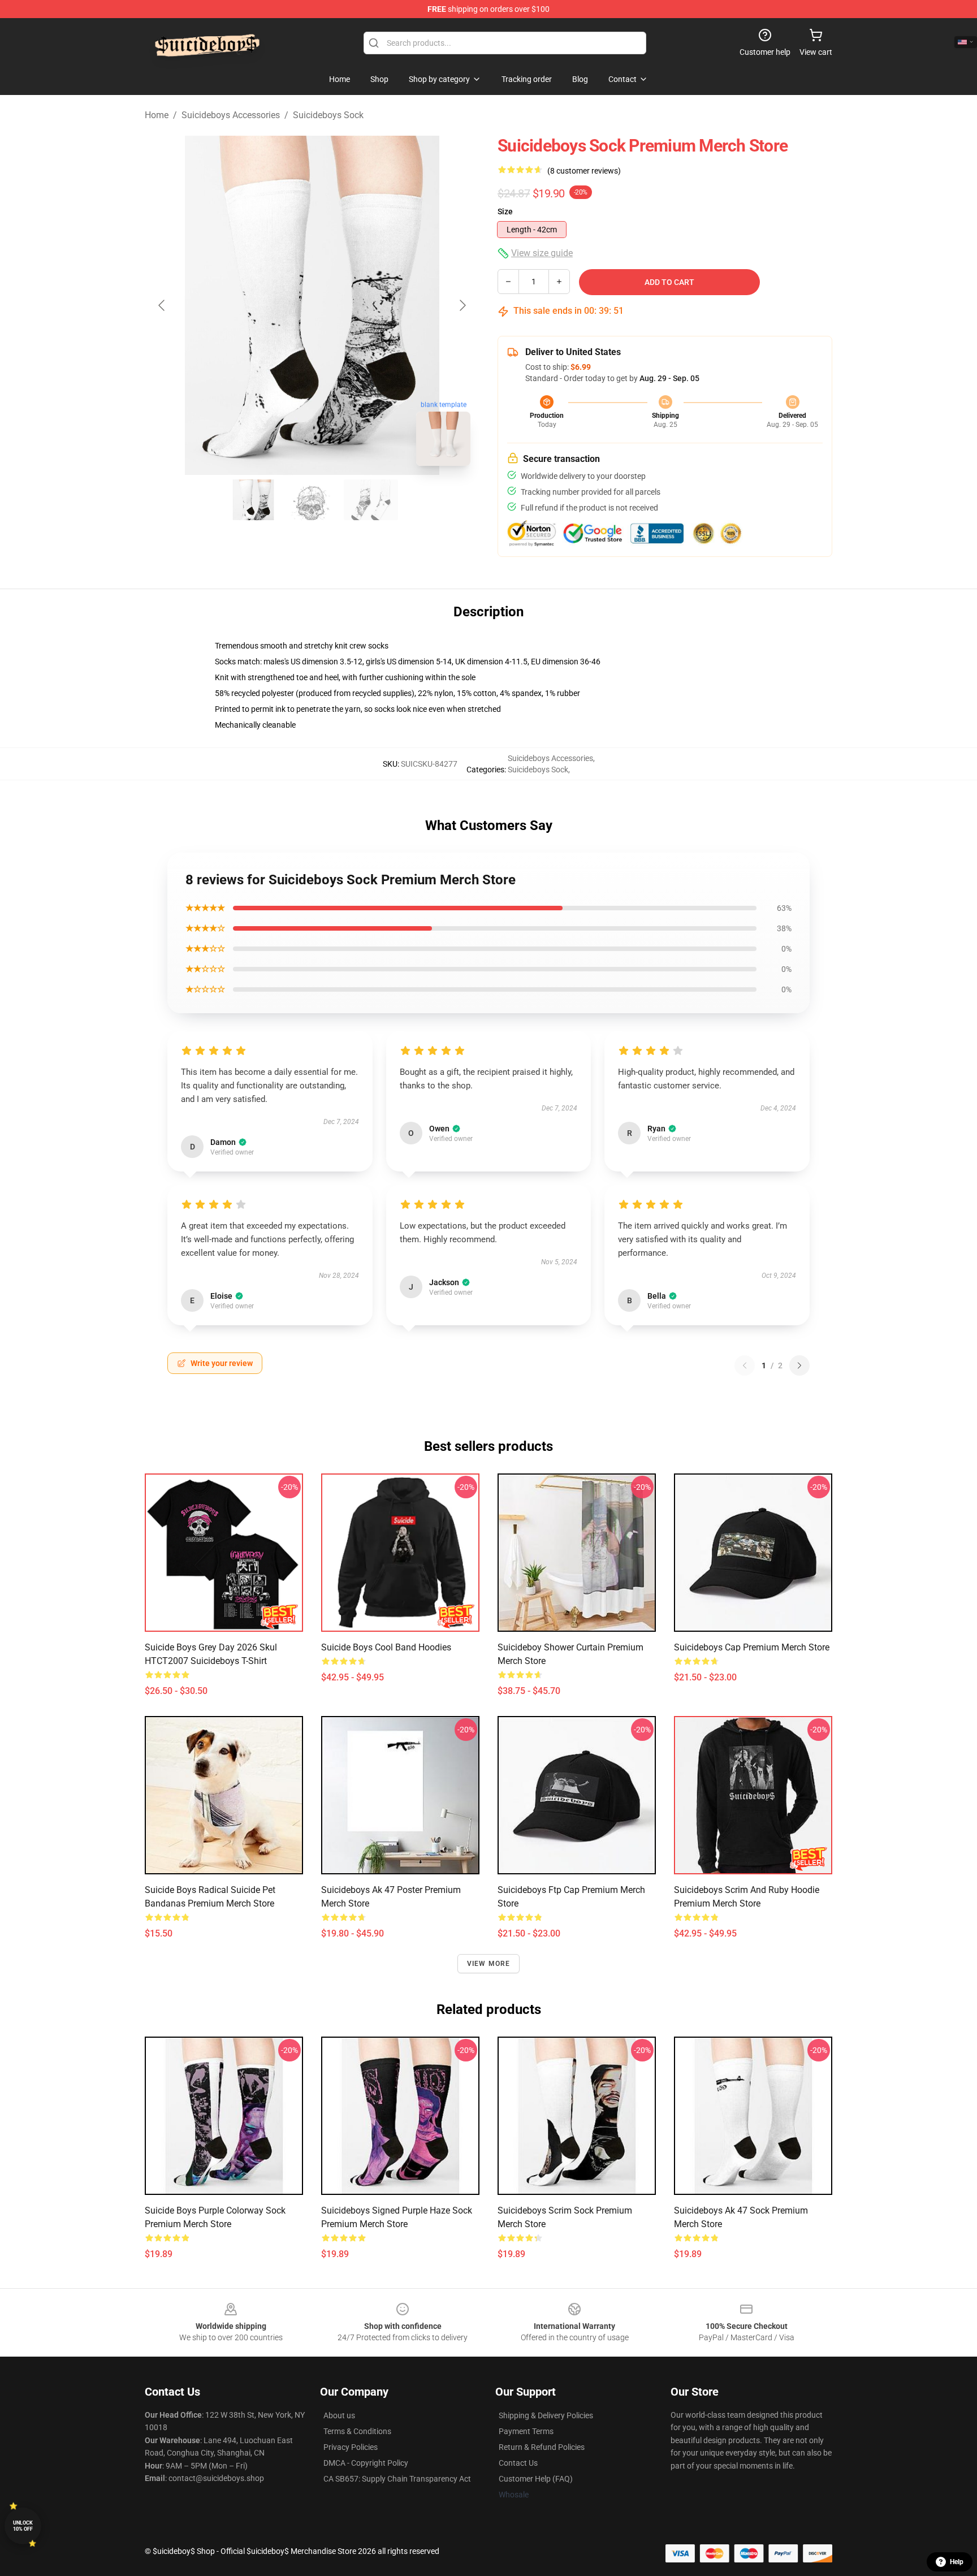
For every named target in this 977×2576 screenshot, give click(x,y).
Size (505, 211)
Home (157, 115)
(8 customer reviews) (584, 171)
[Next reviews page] (799, 1365)
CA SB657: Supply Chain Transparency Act (397, 2479)
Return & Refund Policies (542, 2447)
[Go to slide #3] (371, 500)
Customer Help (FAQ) (536, 2479)
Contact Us (518, 2463)
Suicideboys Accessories (231, 115)
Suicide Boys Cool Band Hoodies (386, 1647)
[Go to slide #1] (253, 500)
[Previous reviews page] (745, 1365)
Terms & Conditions (357, 2431)
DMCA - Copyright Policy (366, 2463)
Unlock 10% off (23, 2526)
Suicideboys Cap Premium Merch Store (752, 1647)
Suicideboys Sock (328, 115)
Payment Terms (526, 2431)
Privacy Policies (351, 2447)
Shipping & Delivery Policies (546, 2415)
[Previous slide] (162, 305)
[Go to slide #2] (312, 500)
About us (339, 2415)
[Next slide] (462, 305)
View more (489, 1964)
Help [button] (957, 2562)
